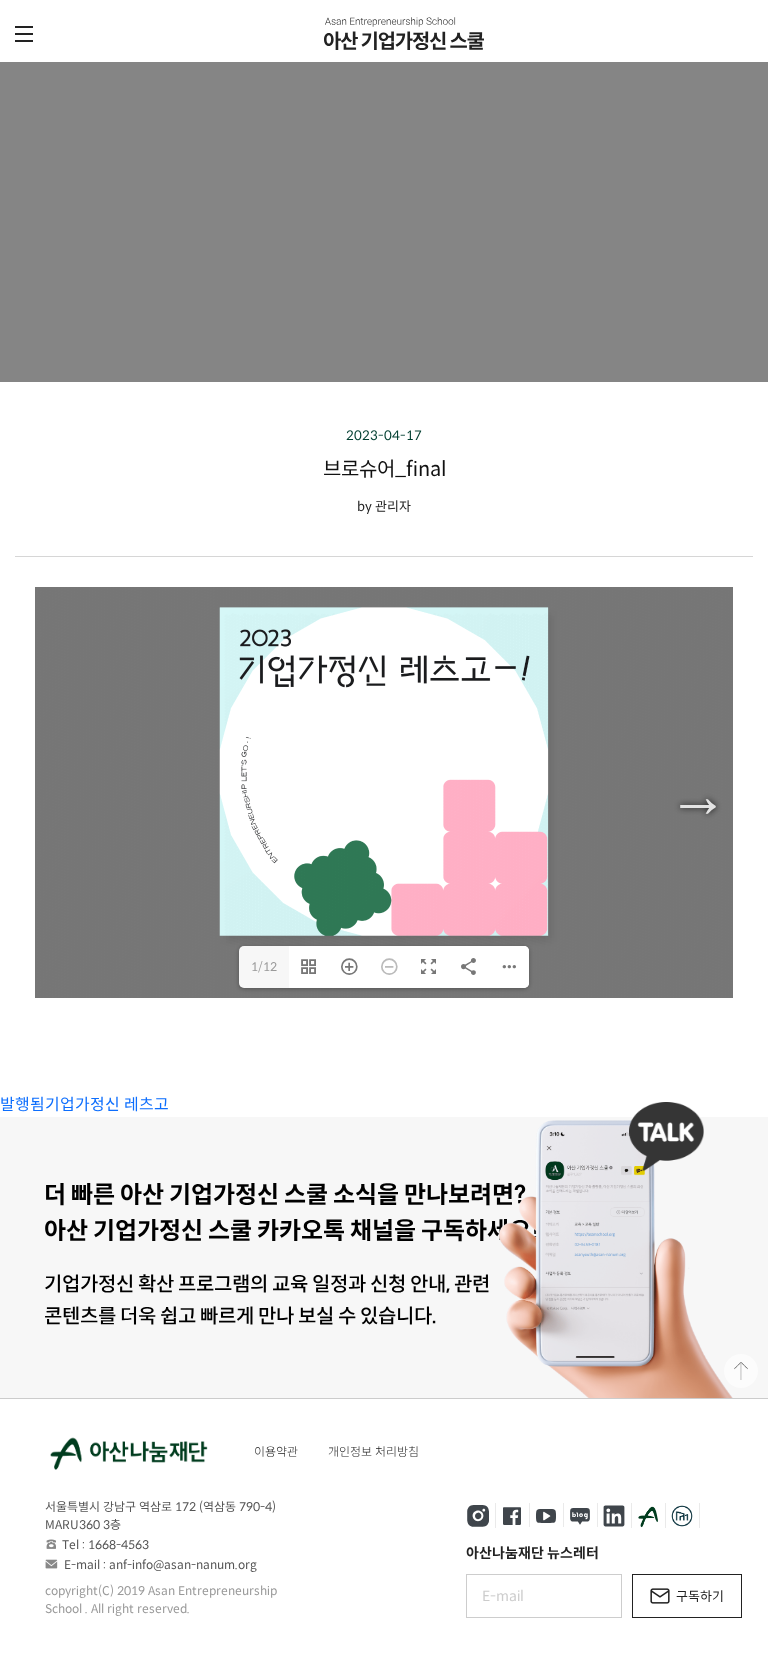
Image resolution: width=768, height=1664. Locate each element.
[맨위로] (741, 1371)
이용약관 (276, 1451)
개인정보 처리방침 (373, 1451)
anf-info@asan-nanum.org (183, 1564)
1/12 (264, 966)
